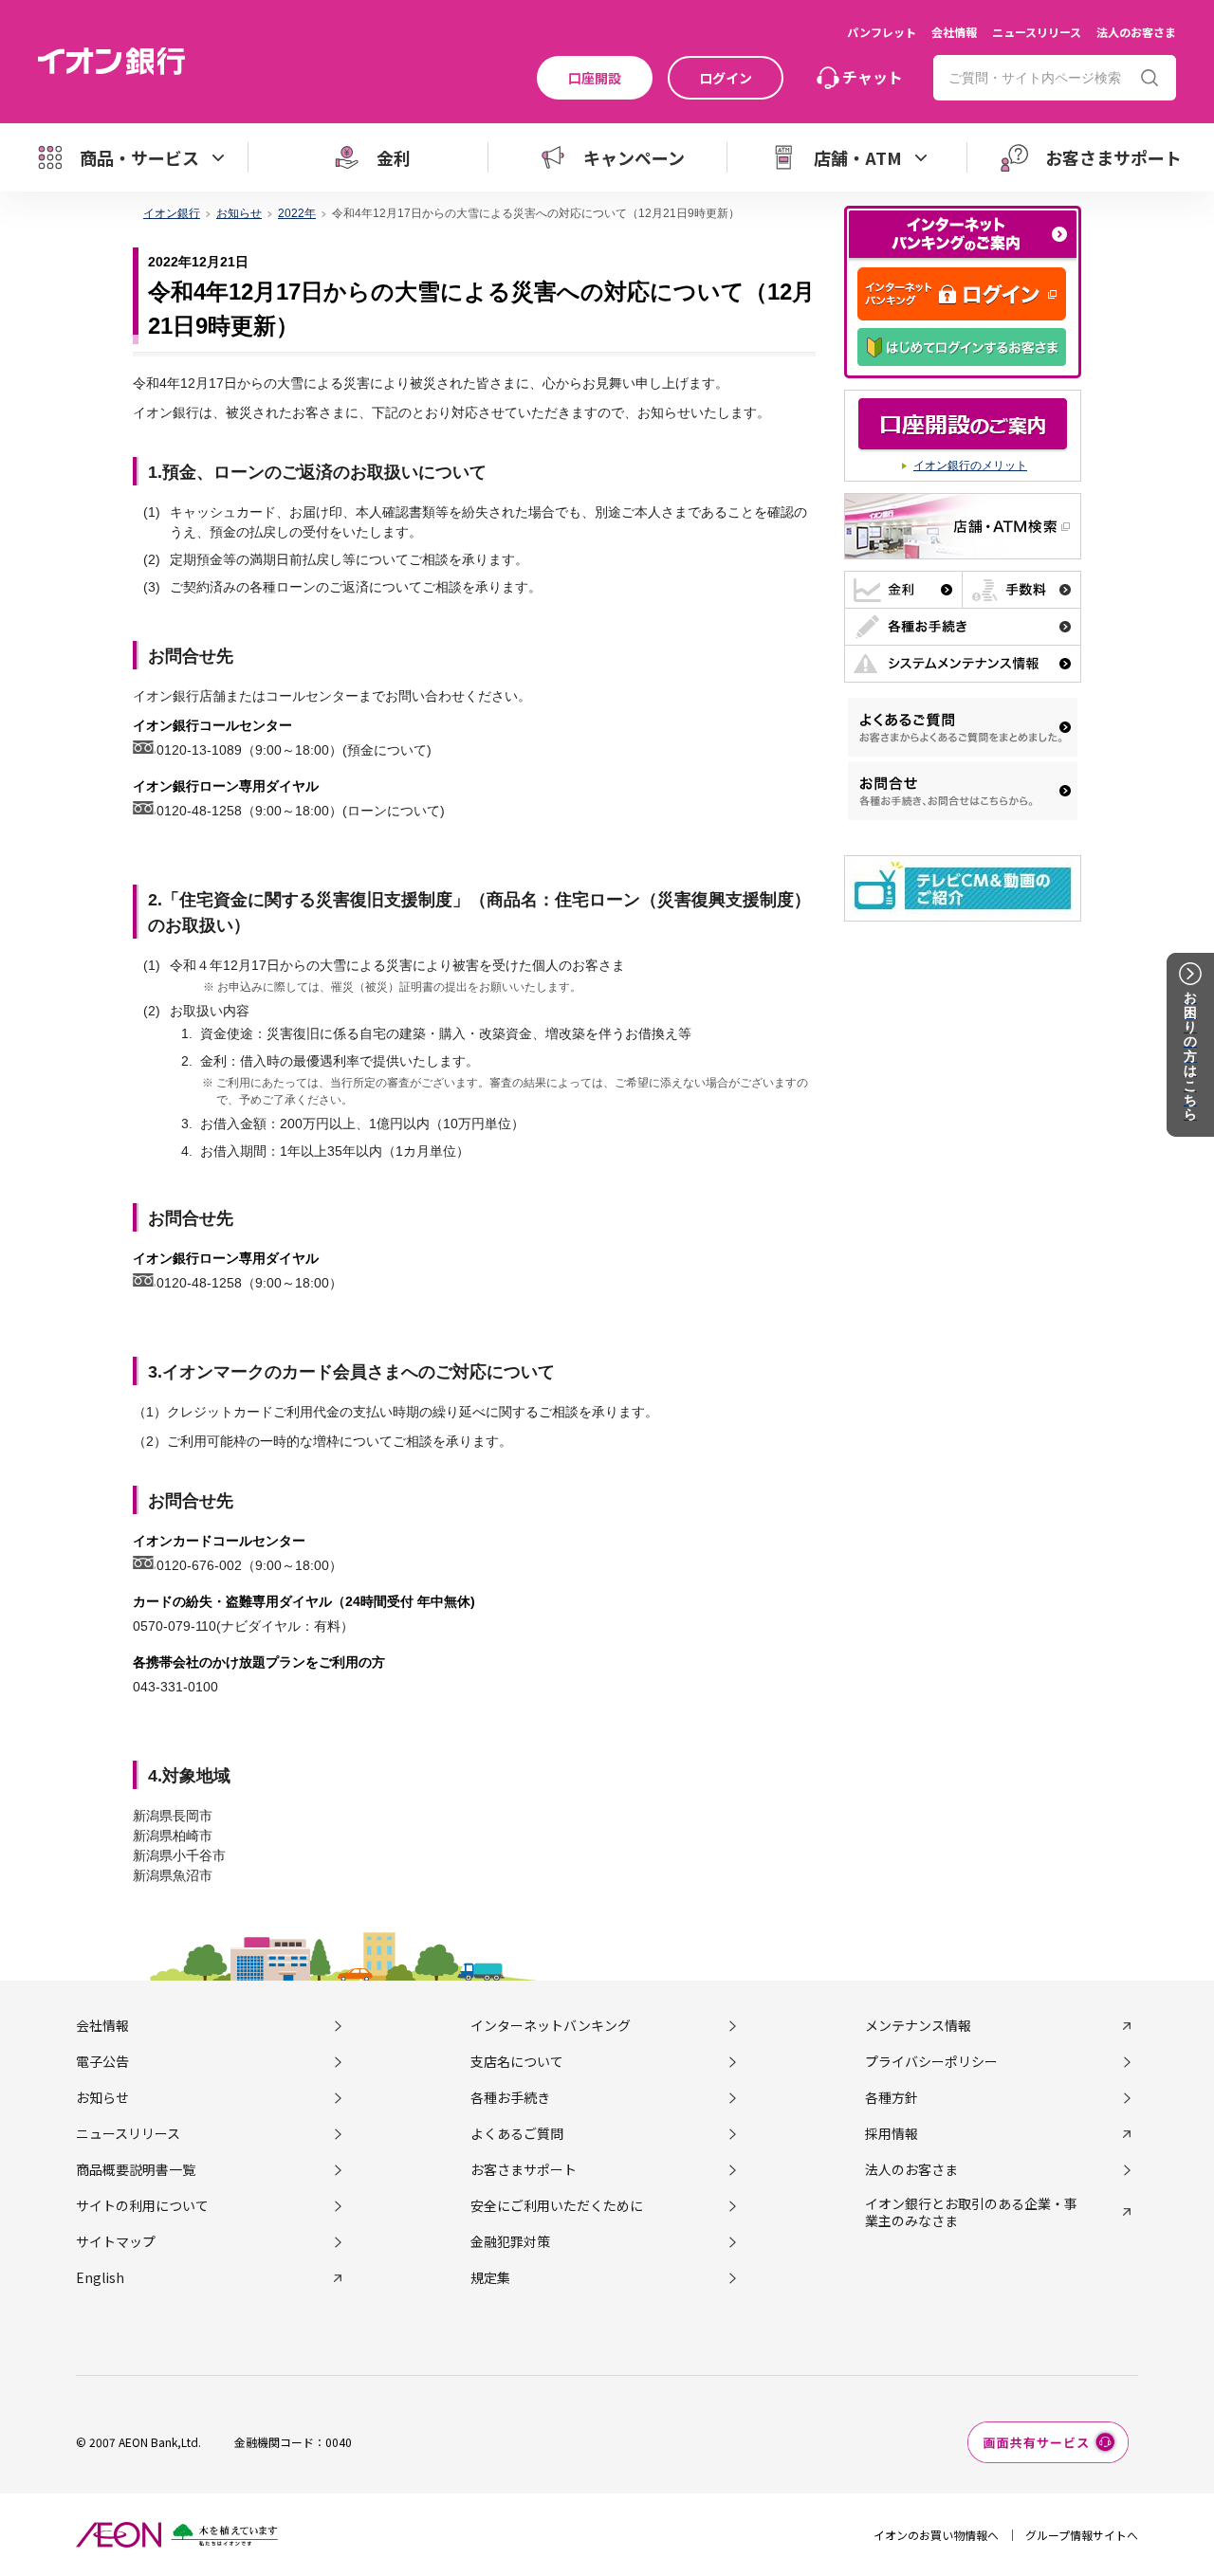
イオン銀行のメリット (970, 466)
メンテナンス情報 (918, 2025)
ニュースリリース (1037, 32)
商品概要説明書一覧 (136, 2169)
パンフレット (882, 32)
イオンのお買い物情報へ (936, 2535)
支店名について (517, 2061)
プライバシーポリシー (931, 2061)
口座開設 (595, 78)
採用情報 (892, 2133)
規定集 (490, 2277)
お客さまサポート (524, 2169)
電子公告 (102, 2061)
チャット (873, 77)
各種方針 (892, 2097)
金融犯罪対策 (510, 2241)
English (100, 2277)
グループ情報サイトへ (1082, 2535)
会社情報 (954, 32)
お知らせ (102, 2097)
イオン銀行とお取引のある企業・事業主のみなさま (971, 2212)
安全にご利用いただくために (557, 2205)
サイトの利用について (142, 2205)
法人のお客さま (1136, 32)
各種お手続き (510, 2097)
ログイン (726, 78)
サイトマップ (116, 2241)
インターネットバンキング (551, 2025)
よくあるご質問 (517, 2133)
